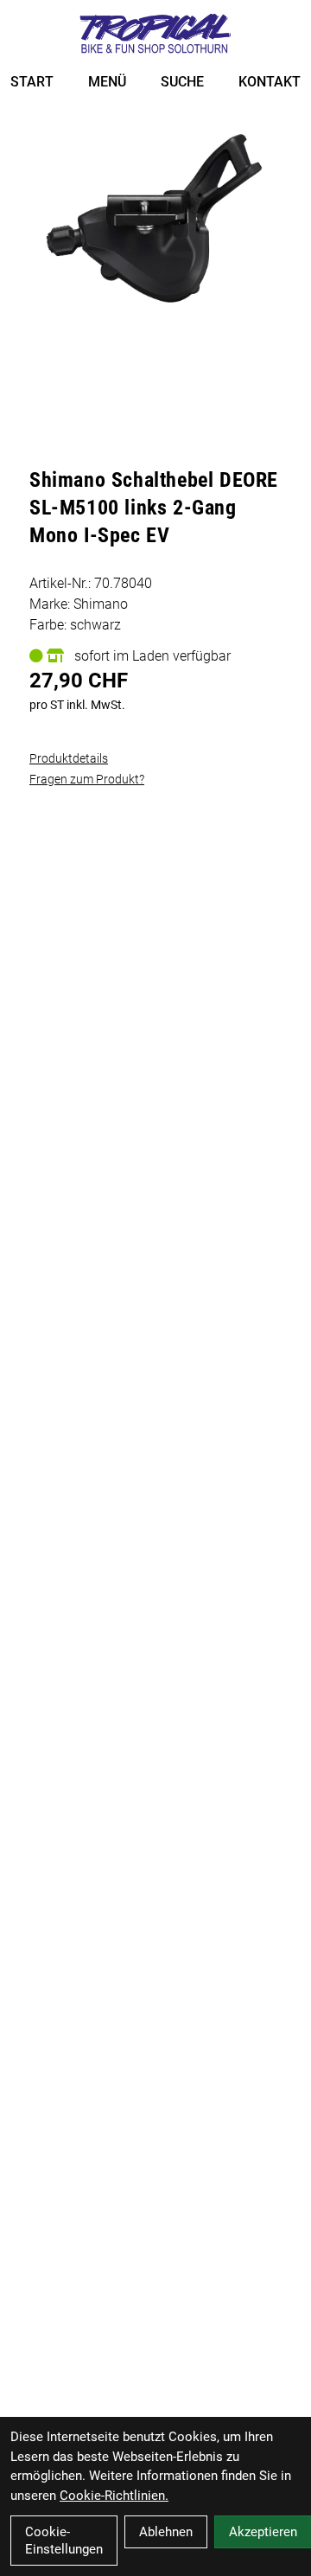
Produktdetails (69, 758)
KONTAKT (270, 82)
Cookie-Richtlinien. (114, 2496)
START (32, 82)
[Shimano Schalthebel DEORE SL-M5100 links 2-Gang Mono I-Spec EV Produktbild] (155, 220)
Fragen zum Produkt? (87, 779)
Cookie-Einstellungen (64, 2541)
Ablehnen (166, 2532)
